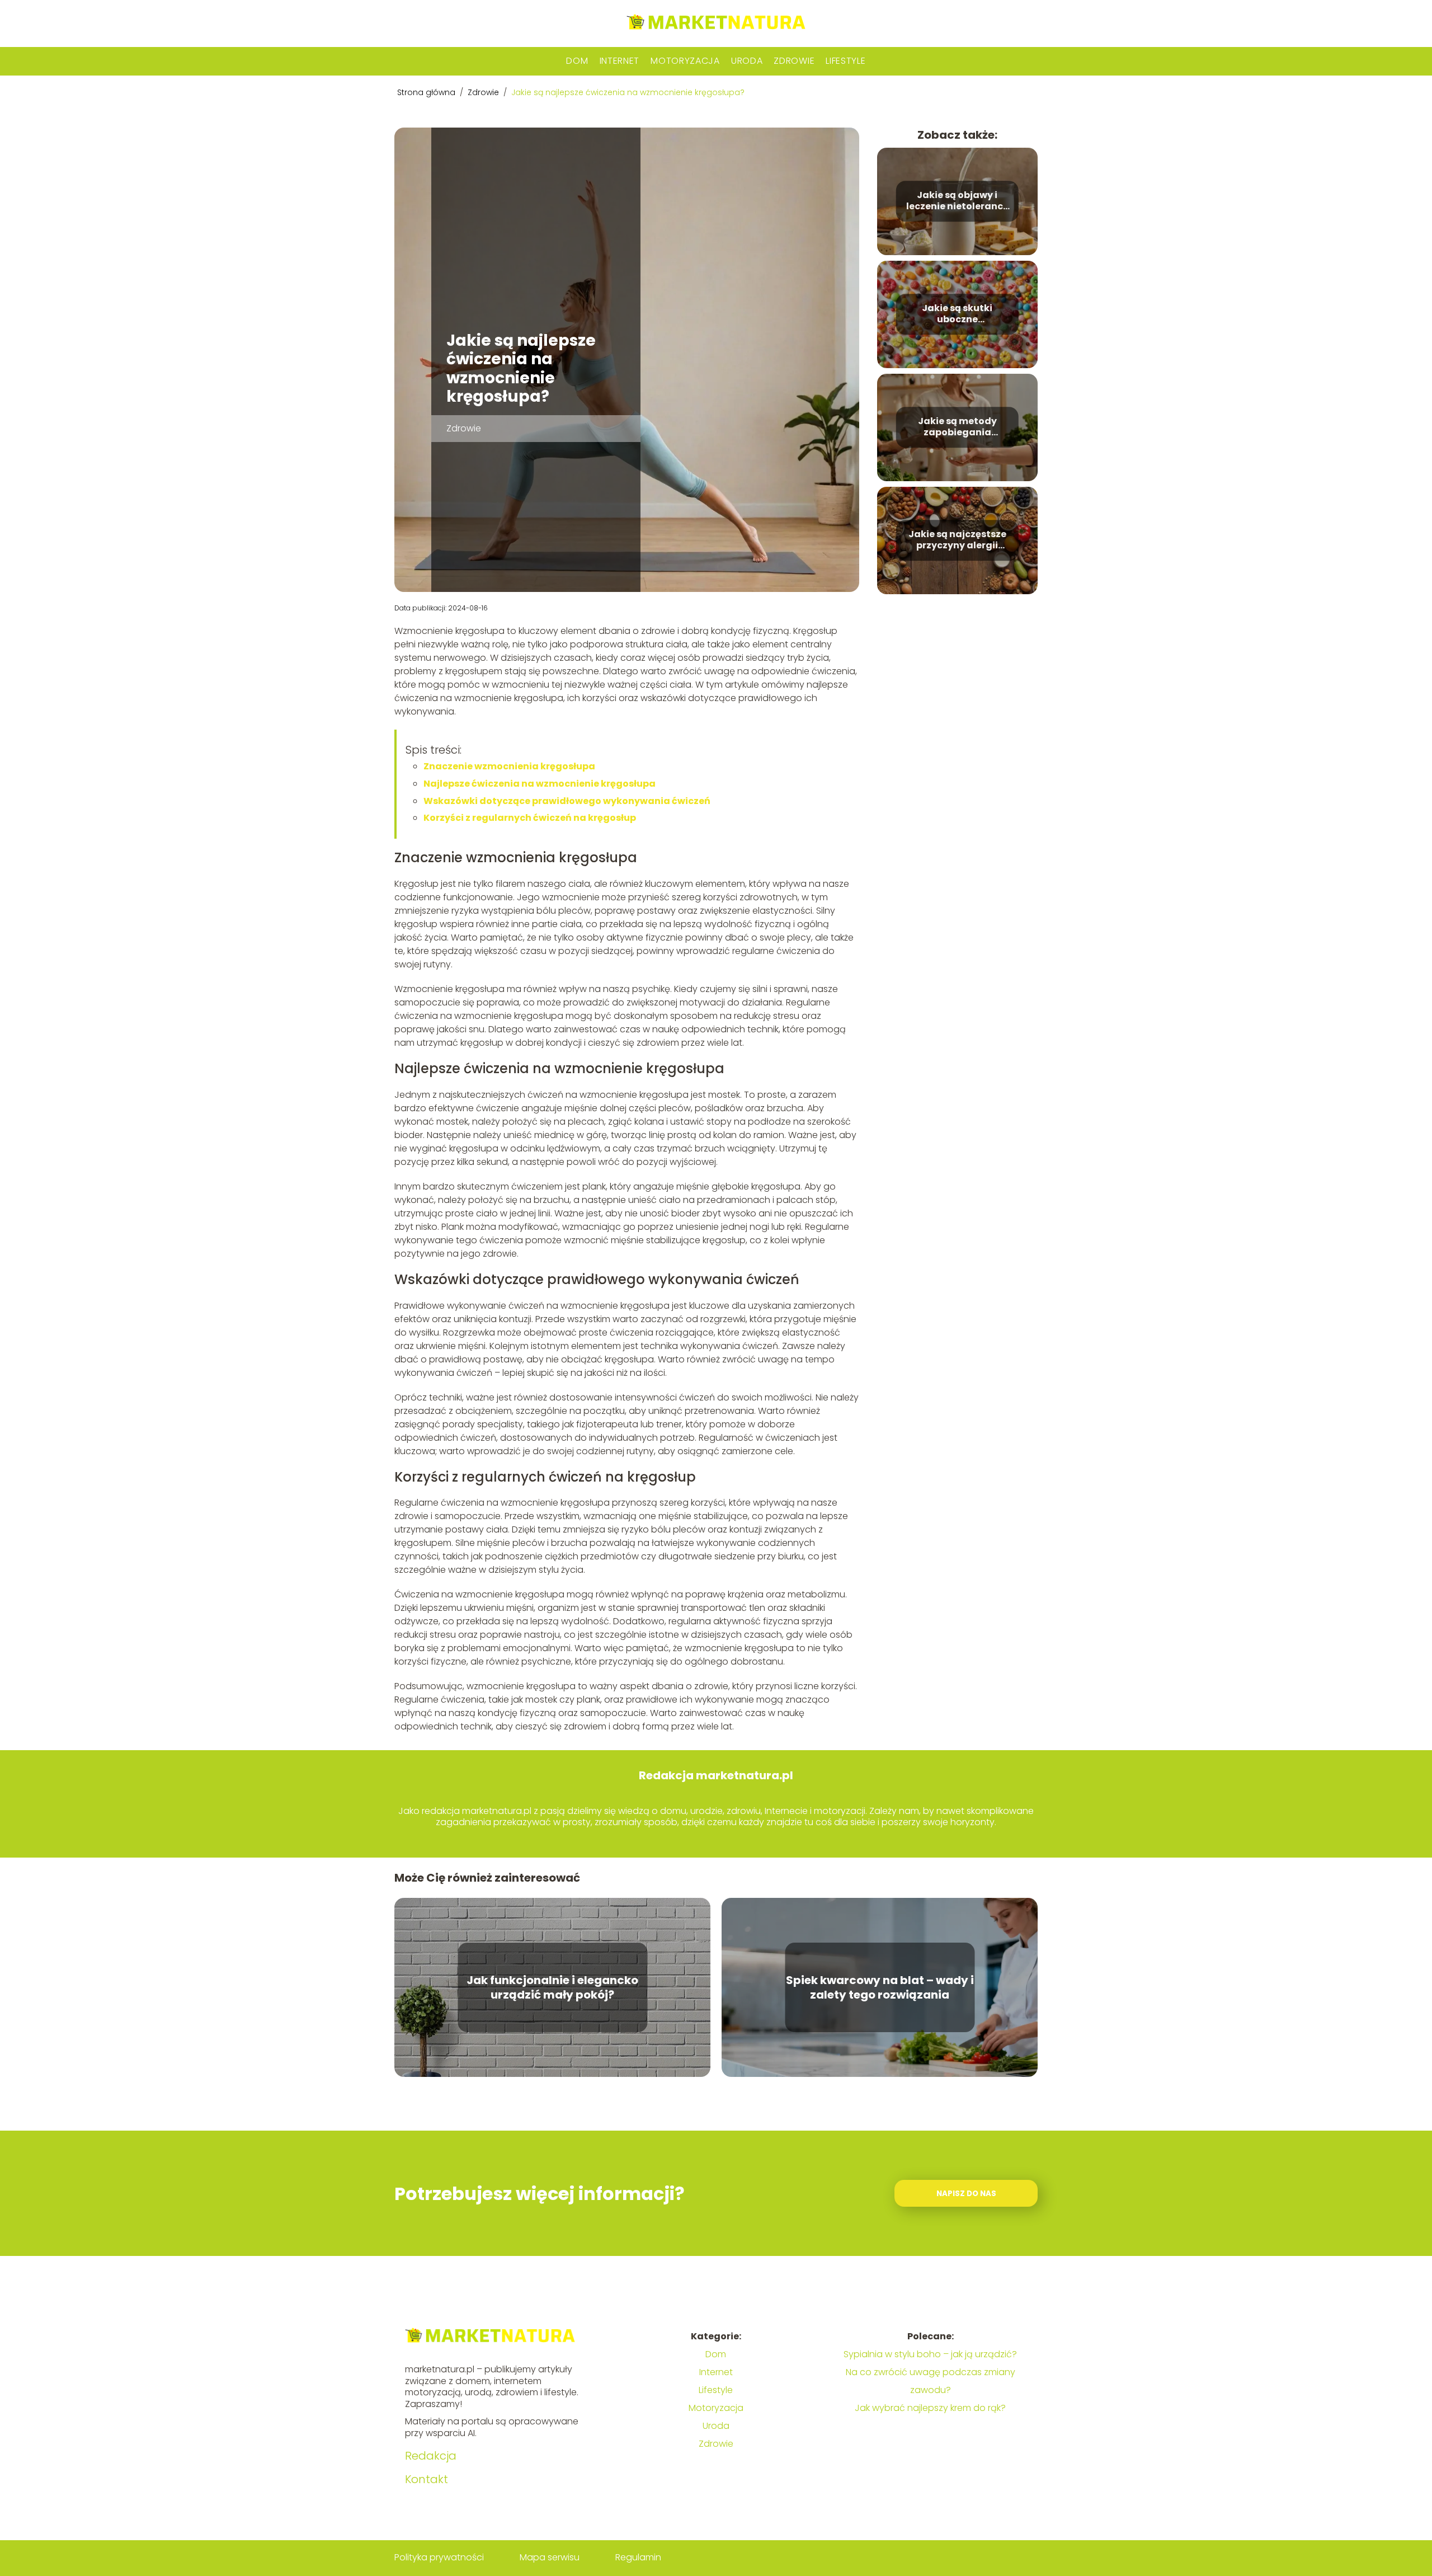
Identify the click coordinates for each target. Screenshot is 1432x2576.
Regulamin (638, 2557)
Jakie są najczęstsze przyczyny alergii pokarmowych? (957, 540)
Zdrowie (794, 61)
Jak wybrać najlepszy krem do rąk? (930, 2408)
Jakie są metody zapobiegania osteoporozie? (957, 427)
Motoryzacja (685, 61)
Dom (577, 61)
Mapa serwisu (550, 2557)
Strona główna (427, 92)
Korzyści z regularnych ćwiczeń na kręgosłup (530, 818)
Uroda (747, 61)
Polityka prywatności (439, 2557)
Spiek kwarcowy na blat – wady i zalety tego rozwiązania (880, 1987)
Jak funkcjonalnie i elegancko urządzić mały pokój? (552, 1987)
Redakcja (431, 2456)
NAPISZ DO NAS (966, 2194)
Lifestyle (845, 61)
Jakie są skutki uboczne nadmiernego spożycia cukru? (957, 314)
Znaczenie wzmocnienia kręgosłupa (509, 766)
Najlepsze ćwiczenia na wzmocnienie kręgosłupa (540, 784)
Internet (620, 61)
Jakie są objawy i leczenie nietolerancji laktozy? (957, 201)
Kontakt (427, 2479)
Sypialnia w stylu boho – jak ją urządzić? (930, 2354)
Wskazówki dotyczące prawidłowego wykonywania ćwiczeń (567, 801)
